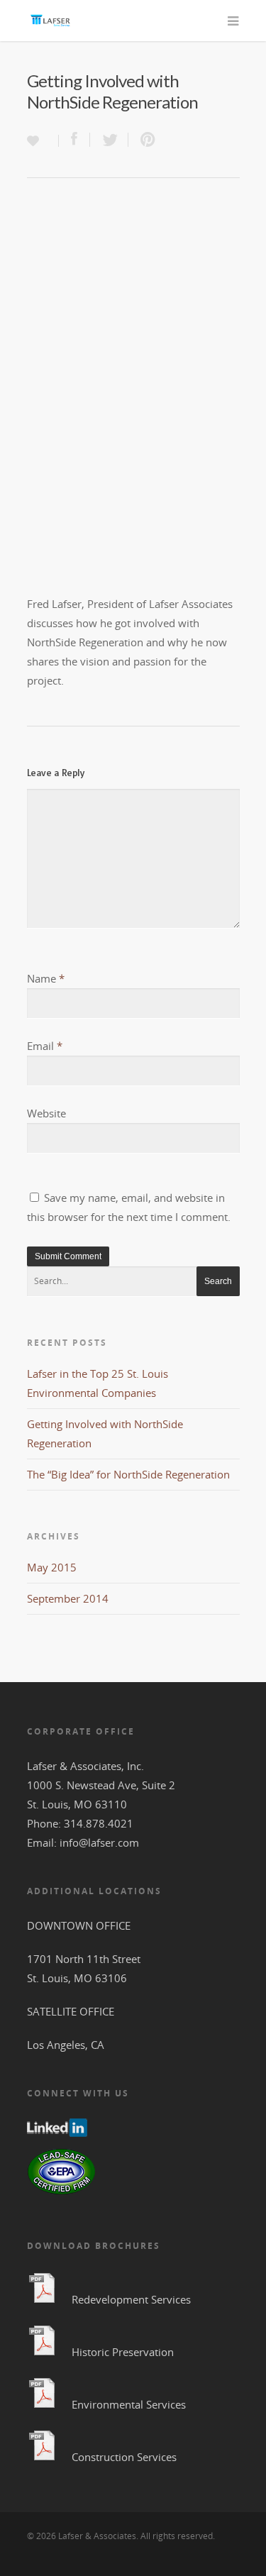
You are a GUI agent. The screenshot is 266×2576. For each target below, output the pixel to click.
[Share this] (74, 140)
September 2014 (68, 1598)
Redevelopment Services (131, 2299)
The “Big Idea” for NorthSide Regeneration (128, 1474)
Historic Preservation (123, 2352)
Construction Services (124, 2457)
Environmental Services (129, 2404)
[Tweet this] (109, 140)
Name (46, 978)
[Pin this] (145, 140)
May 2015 (52, 1567)
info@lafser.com (99, 1842)
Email (45, 1046)
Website (46, 1113)
